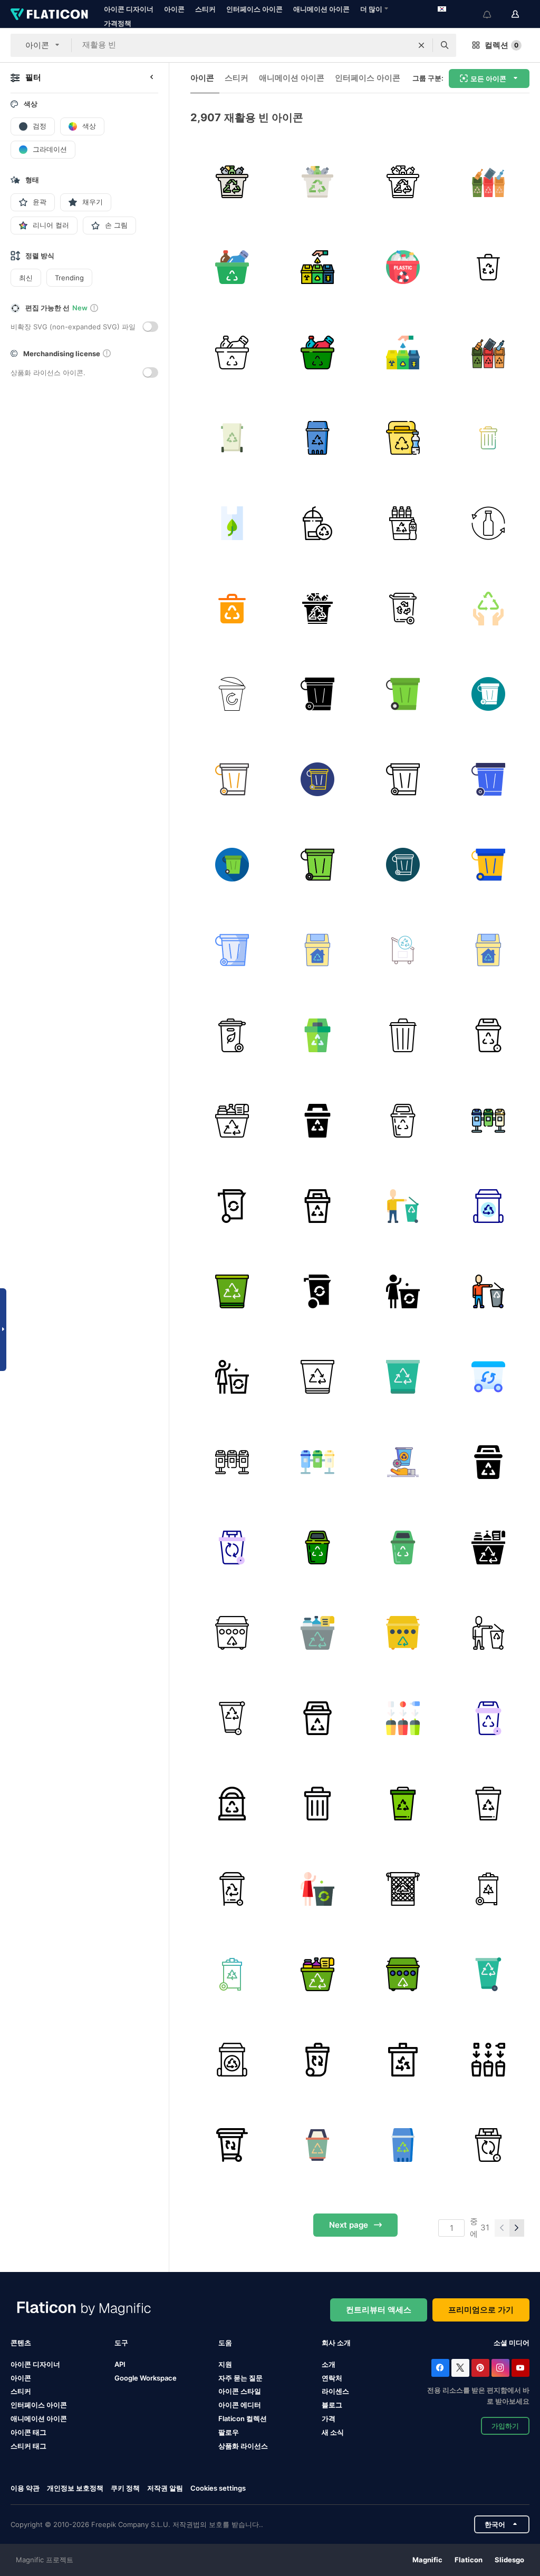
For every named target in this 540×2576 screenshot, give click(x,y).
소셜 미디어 (512, 2343)
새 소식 (333, 2432)
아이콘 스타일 (240, 2391)
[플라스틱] (403, 267)
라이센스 (335, 2391)
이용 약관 (25, 2488)
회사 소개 (336, 2343)
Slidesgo (509, 2560)
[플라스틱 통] (403, 523)
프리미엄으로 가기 (481, 2310)
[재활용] (232, 182)
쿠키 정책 (125, 2488)
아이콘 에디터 (240, 2405)
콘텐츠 (21, 2343)
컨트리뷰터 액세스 (379, 2310)
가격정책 (118, 23)
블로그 (332, 2405)
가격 (329, 2418)
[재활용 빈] (232, 438)
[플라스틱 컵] (317, 523)
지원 (225, 2364)
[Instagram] (500, 2368)
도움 (225, 2343)
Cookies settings (218, 2488)
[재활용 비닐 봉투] (232, 523)
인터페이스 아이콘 (254, 9)
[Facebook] (440, 2368)
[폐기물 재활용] (403, 608)
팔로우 (229, 2432)
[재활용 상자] (232, 267)
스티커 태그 (28, 2446)
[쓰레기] (232, 608)
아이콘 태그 (28, 2432)
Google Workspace (146, 2378)
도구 (121, 2343)
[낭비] (488, 438)
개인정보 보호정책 (75, 2488)
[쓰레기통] (488, 182)
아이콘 (174, 9)
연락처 (332, 2378)
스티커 (205, 9)
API (120, 2364)
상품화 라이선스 (243, 2446)
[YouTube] (520, 2368)
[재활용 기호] (488, 608)
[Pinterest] (480, 2368)
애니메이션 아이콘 (321, 9)
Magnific (427, 2560)
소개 (329, 2364)
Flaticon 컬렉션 (243, 2418)
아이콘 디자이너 (129, 9)
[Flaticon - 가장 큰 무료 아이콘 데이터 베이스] (49, 14)
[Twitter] (460, 2368)
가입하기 (505, 2426)
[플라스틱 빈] (403, 438)
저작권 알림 (165, 2488)
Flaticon (469, 2560)
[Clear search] (421, 45)
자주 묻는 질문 (240, 2378)
